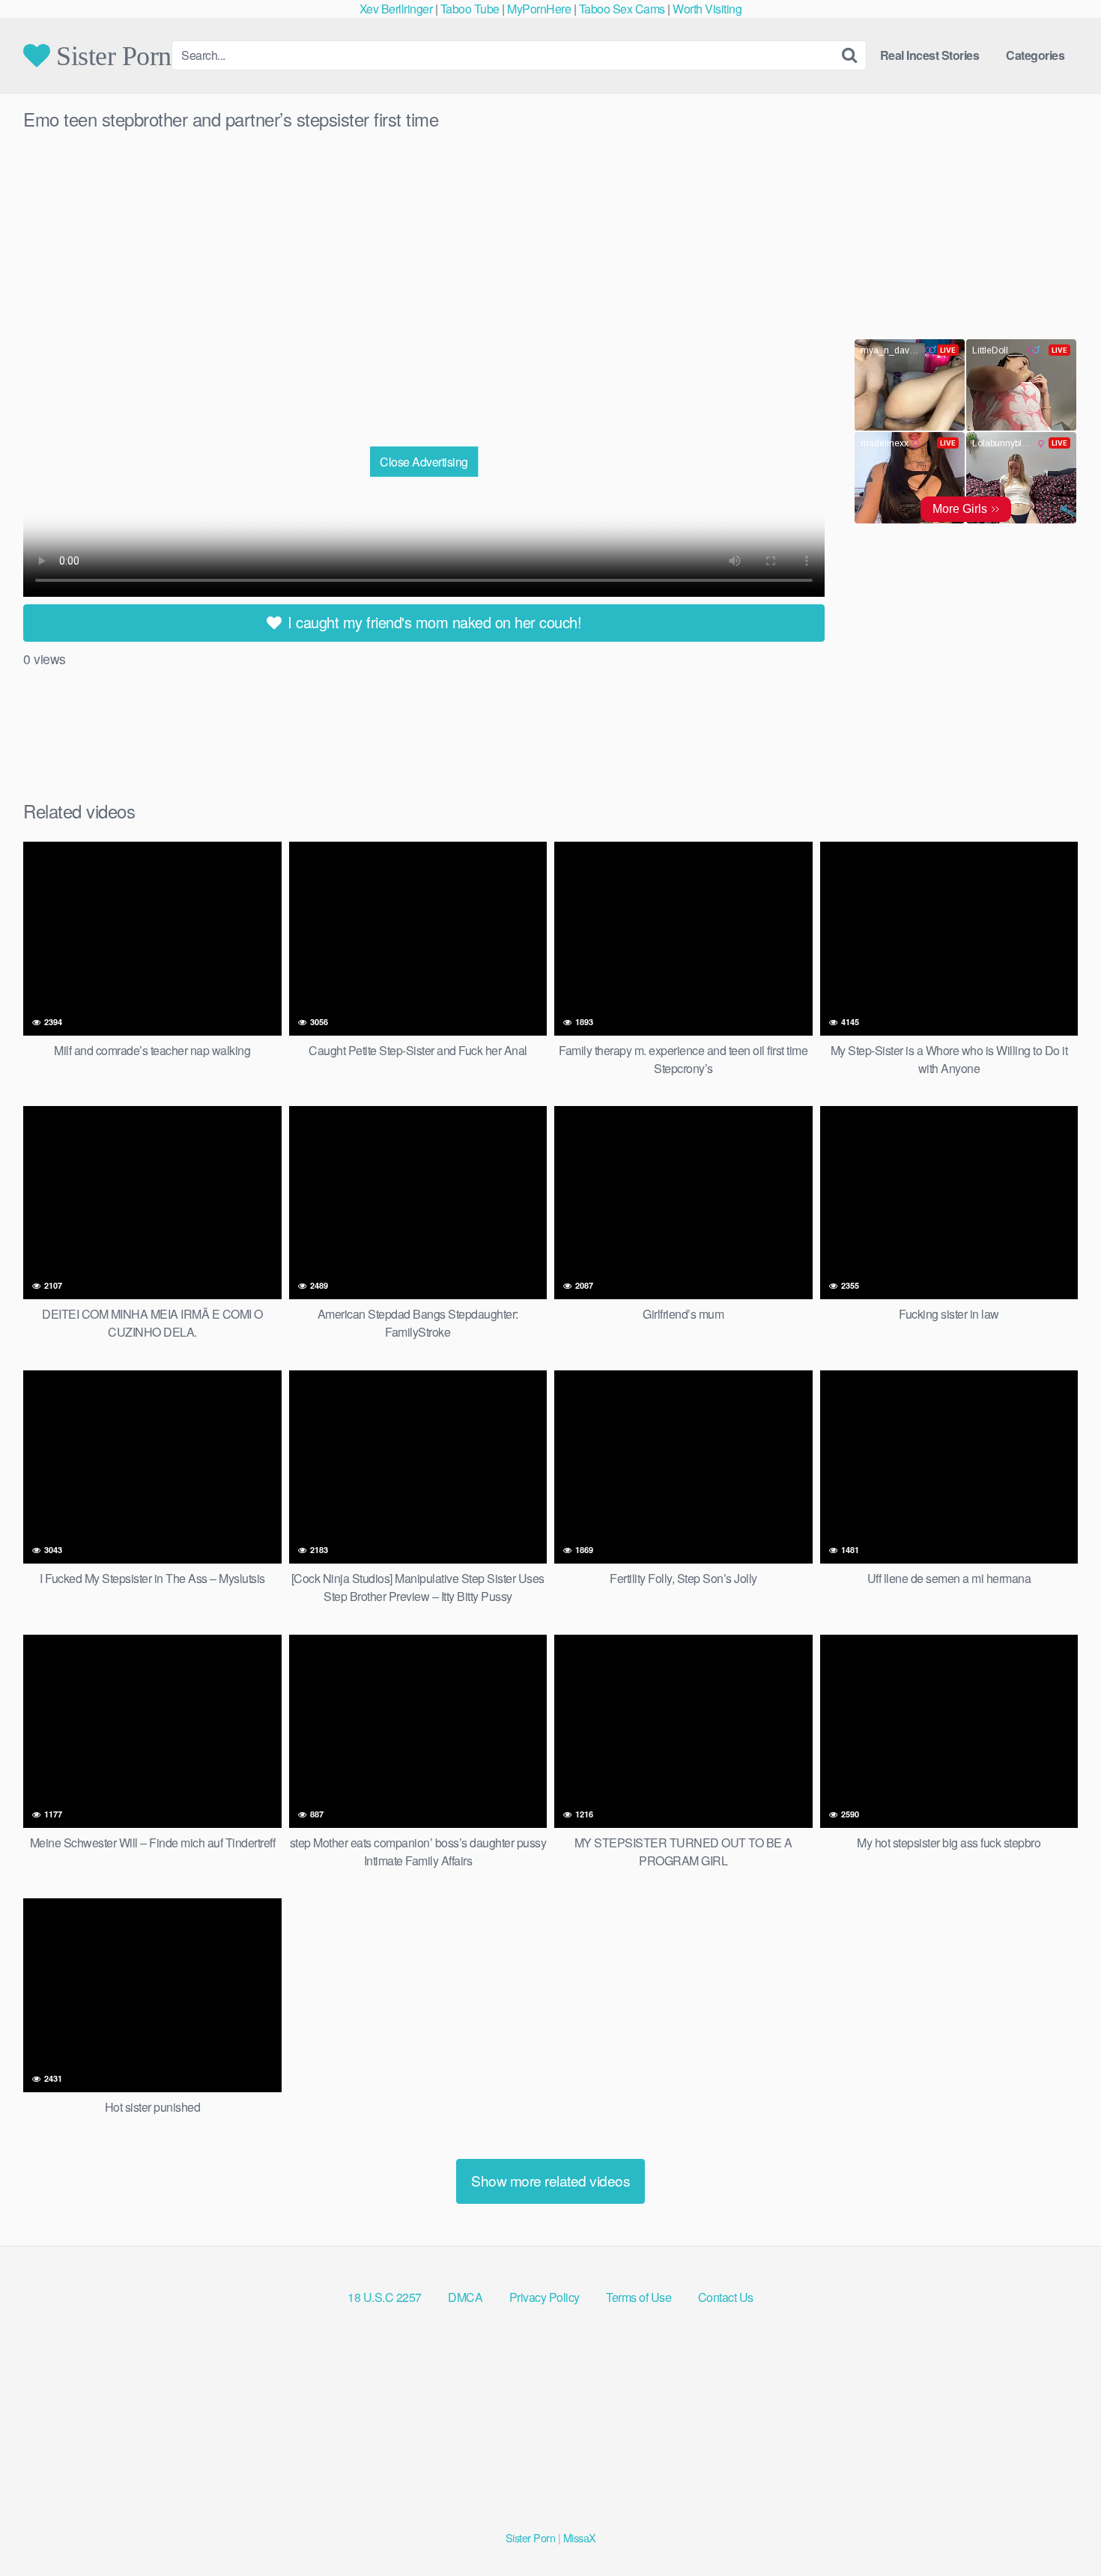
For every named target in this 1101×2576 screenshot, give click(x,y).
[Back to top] (1060, 2528)
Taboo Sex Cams (622, 9)
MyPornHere (539, 9)
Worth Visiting (707, 9)
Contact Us (726, 2297)
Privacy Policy (545, 2297)
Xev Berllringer (396, 9)
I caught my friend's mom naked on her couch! (433, 622)
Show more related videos (550, 2180)
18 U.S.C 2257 (385, 2297)
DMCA (465, 2297)
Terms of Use (639, 2297)
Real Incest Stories (930, 55)
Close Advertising (424, 461)
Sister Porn (111, 55)
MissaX (580, 2537)
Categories (1035, 55)
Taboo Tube (470, 9)
